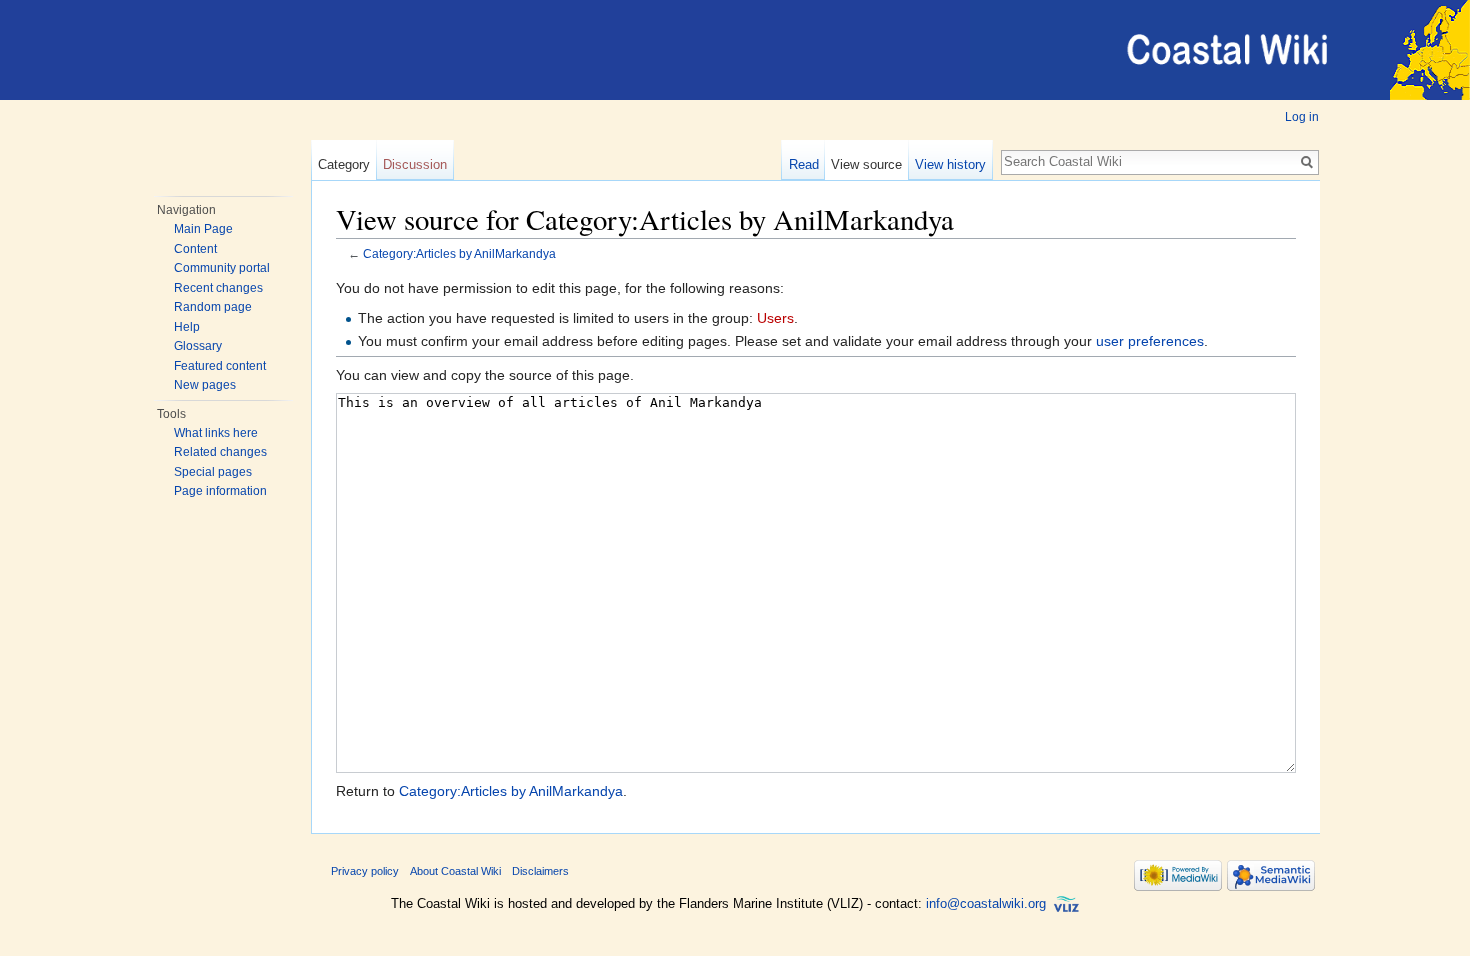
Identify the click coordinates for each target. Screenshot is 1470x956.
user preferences (1150, 341)
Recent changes (218, 288)
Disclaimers (540, 871)
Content (195, 249)
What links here (216, 433)
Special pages (213, 472)
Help (187, 327)
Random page (213, 307)
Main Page (203, 229)
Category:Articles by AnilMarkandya (459, 253)
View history (950, 164)
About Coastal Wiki (455, 871)
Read (804, 164)
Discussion (415, 164)
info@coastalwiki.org (986, 903)
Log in (1302, 117)
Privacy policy (365, 871)
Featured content (220, 366)
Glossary (198, 346)
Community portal (222, 268)
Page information (220, 491)
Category (344, 164)
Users (775, 318)
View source (866, 164)
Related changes (220, 452)
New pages (205, 385)
